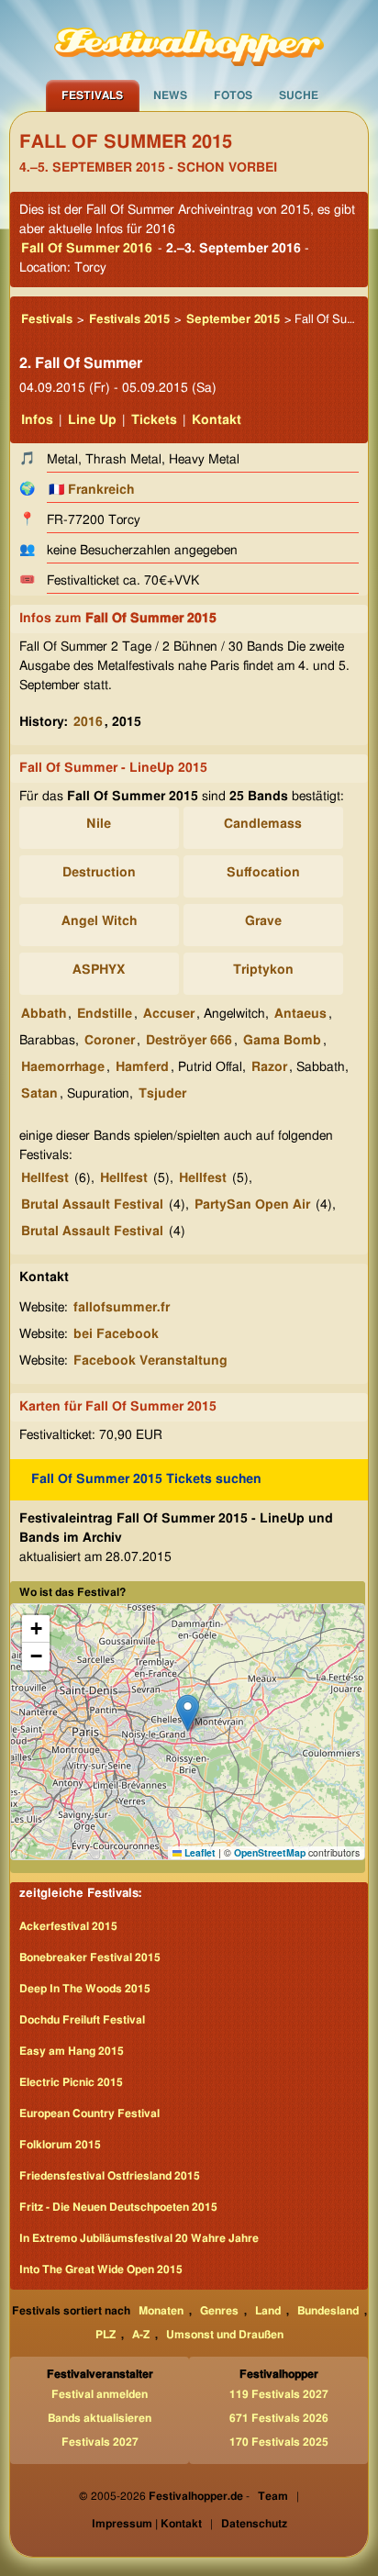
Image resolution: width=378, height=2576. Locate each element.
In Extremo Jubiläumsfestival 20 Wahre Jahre (139, 2238)
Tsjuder (162, 1094)
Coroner (110, 1041)
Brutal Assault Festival (92, 1205)
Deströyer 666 (189, 1041)
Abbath (44, 1014)
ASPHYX (99, 970)
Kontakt (217, 420)
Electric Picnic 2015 (71, 2082)
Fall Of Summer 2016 (87, 249)
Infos (37, 420)
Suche (299, 95)
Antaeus (300, 1014)
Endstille (105, 1014)
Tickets (154, 420)
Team (273, 2496)
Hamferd (142, 1067)
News (170, 95)
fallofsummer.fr (122, 1308)
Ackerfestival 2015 (68, 1926)
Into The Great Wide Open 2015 (101, 2269)
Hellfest (45, 1178)
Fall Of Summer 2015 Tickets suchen (146, 1479)
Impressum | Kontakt (147, 2524)
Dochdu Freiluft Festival (82, 2020)
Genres (219, 2311)
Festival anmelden (100, 2394)
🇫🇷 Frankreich (91, 490)
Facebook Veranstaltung (150, 1361)
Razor (269, 1067)
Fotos (233, 95)
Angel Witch (99, 921)
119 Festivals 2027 (279, 2394)
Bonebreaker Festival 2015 (90, 1957)
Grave (263, 921)
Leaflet (199, 1852)
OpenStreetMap (270, 1852)
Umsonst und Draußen (225, 2335)
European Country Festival (89, 2113)
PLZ (106, 2335)
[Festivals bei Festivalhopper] (189, 39)
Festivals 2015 (129, 320)
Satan (39, 1094)
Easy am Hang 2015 (72, 2051)
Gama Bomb (282, 1041)
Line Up (92, 420)
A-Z (141, 2335)
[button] (188, 1713)
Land (268, 2311)
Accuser (169, 1014)
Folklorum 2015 (60, 2145)
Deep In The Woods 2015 (85, 1989)
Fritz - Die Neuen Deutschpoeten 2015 (118, 2207)
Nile (99, 824)
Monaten (161, 2311)
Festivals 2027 (100, 2442)
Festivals (92, 95)
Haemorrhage (63, 1067)
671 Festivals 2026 (279, 2418)
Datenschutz (254, 2524)
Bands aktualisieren (100, 2418)
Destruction (99, 873)
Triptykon (263, 970)
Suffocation (263, 873)
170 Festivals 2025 (279, 2442)
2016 (88, 722)
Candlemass (263, 824)
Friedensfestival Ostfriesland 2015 (110, 2176)
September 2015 (233, 320)
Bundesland (328, 2311)
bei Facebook (116, 1334)
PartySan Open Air (252, 1205)
